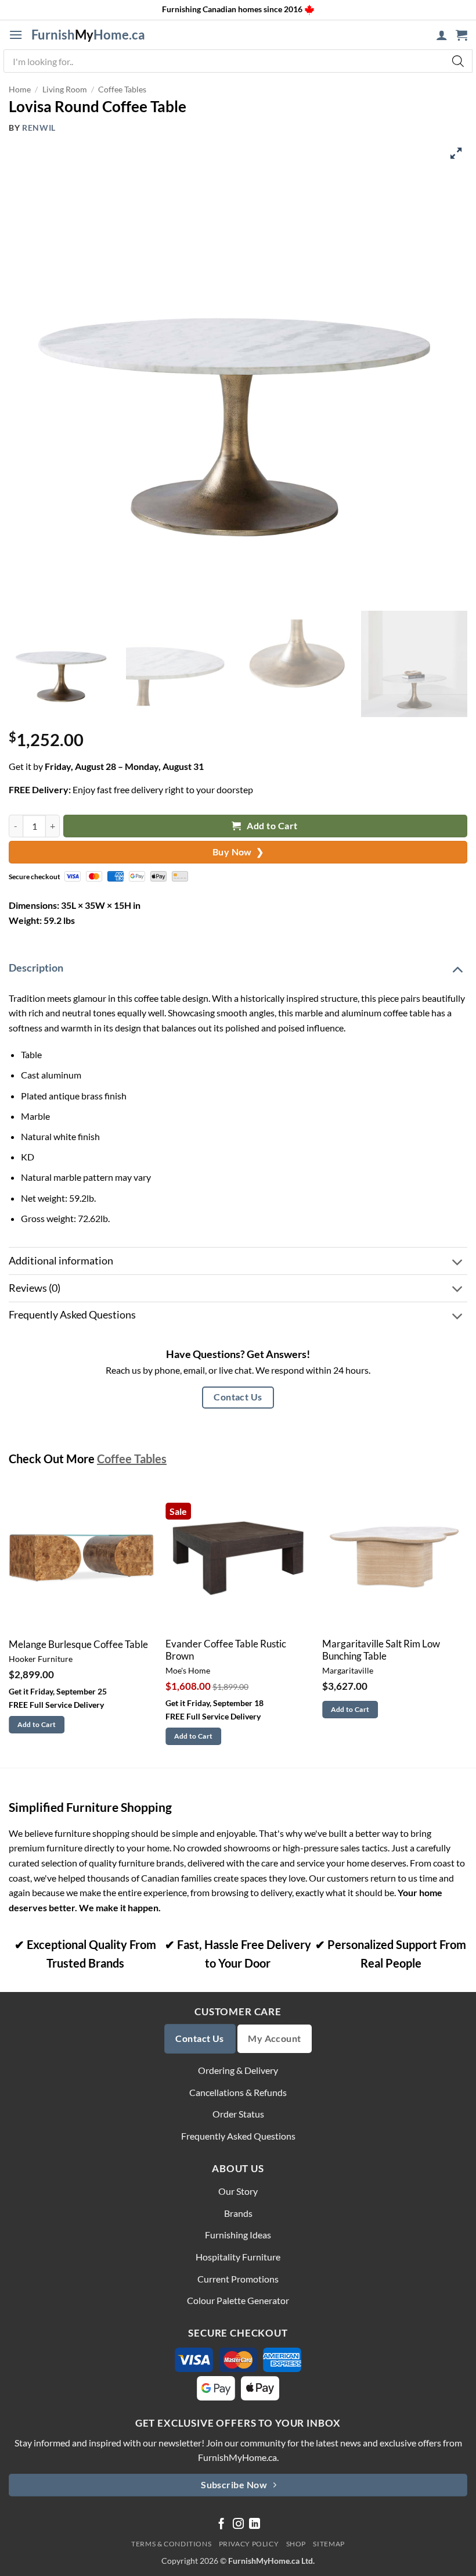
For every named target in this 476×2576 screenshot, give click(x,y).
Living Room (65, 89)
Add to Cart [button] (37, 1724)
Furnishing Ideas (238, 2235)
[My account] (442, 35)
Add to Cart (271, 826)
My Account (275, 2038)
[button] (16, 35)
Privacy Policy (249, 2544)
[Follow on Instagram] (238, 2525)
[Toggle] (457, 968)
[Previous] (9, 1625)
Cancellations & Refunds (238, 2092)
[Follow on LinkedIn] (255, 2525)
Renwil (39, 128)
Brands (238, 2213)
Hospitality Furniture (238, 2257)
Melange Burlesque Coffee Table (78, 1645)
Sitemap (329, 2544)
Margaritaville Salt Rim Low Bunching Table (381, 1650)
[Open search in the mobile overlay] (238, 61)
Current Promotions (238, 2279)
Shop (296, 2544)
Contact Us (238, 1397)
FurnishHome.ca (88, 35)
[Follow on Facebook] (221, 2525)
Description (36, 968)
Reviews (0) (35, 1288)
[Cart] (461, 35)
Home (20, 89)
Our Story (238, 2191)
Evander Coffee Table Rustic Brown (226, 1650)
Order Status (238, 2114)
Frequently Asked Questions (72, 1315)
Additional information (61, 1261)
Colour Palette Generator (238, 2300)
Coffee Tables (122, 89)
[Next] (467, 1625)
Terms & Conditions (171, 2544)
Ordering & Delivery (238, 2070)
